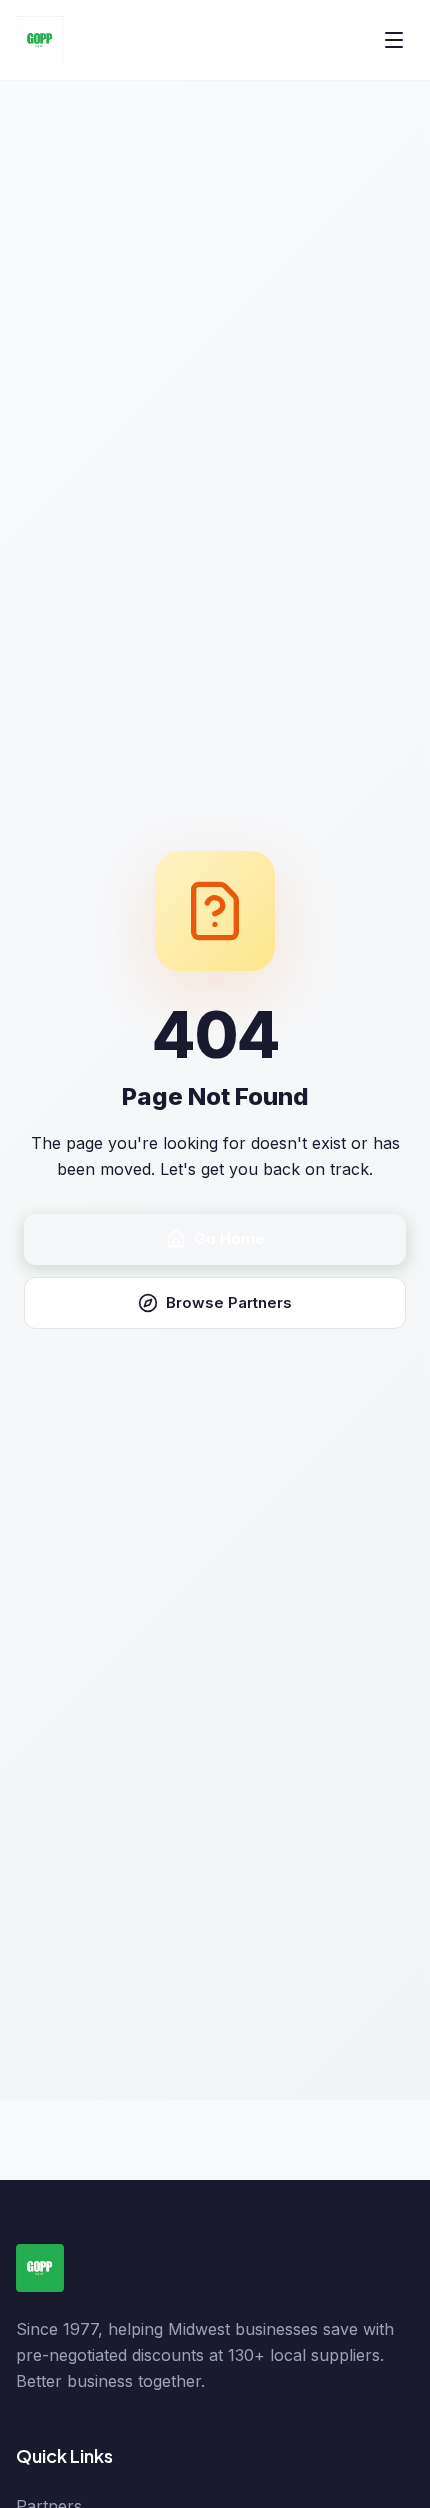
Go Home (229, 1238)
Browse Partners (229, 1302)
